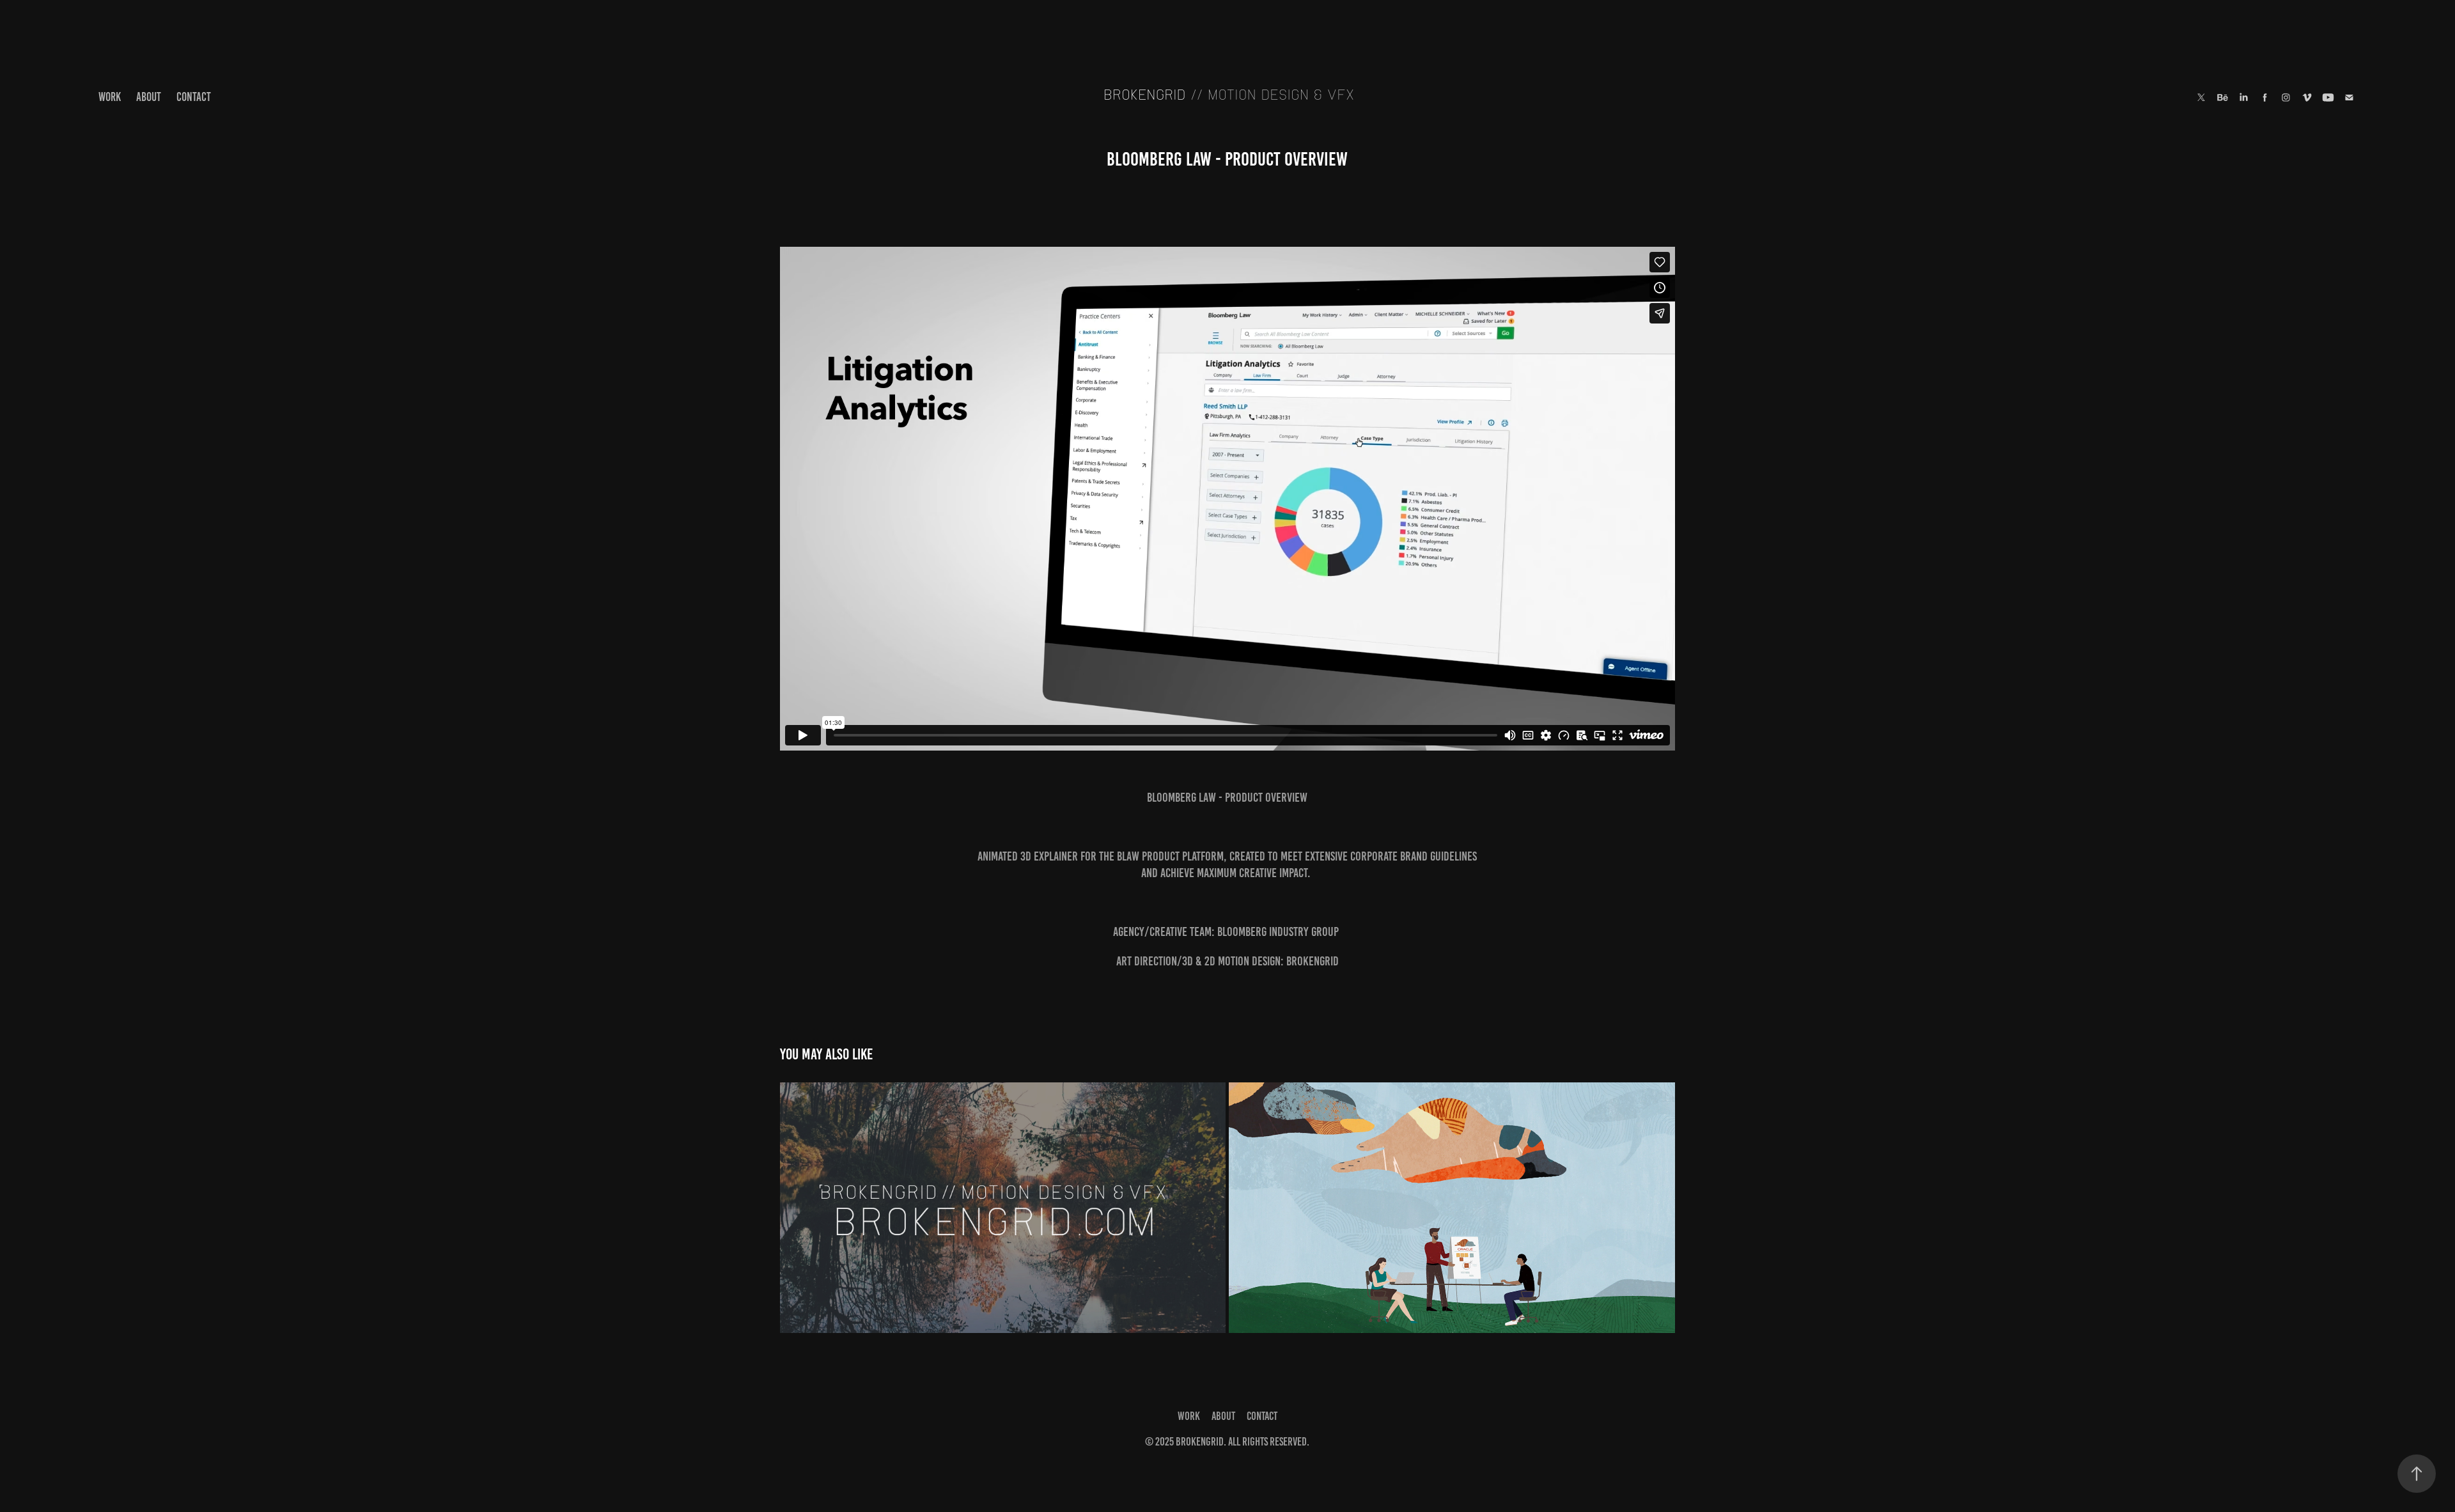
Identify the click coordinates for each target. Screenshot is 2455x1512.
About (149, 97)
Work (110, 97)
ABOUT (1223, 1416)
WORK (1189, 1416)
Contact (194, 97)
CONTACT (1262, 1416)
